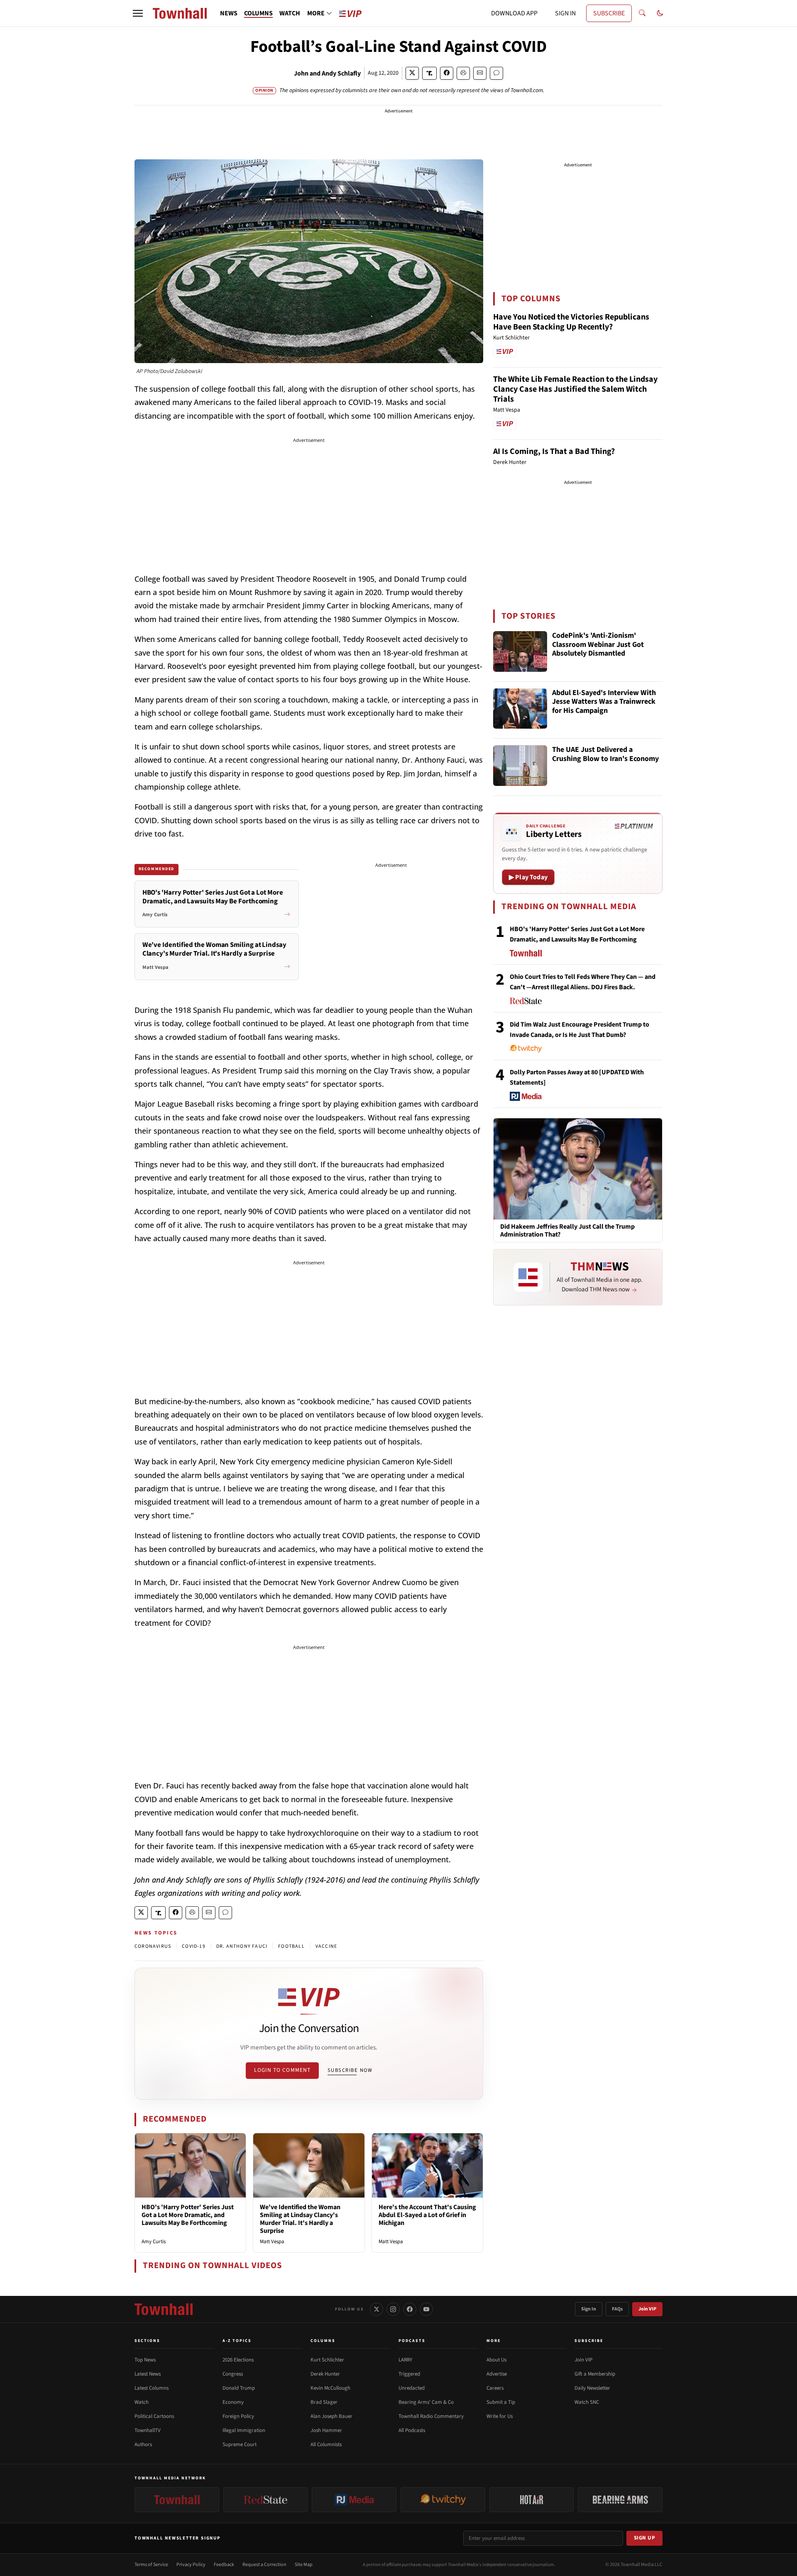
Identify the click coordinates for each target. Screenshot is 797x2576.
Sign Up (645, 2538)
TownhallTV (148, 2430)
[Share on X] (412, 73)
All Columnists (326, 2444)
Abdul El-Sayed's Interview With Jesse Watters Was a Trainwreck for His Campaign (604, 702)
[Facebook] (410, 2309)
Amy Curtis (154, 2242)
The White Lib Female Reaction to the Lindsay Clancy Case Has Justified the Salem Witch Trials (575, 389)
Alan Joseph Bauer (331, 2416)
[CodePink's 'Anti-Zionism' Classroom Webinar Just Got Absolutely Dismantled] (520, 651)
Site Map (304, 2565)
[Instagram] (393, 2309)
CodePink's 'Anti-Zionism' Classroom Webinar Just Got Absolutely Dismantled (598, 645)
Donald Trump (239, 2388)
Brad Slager (324, 2402)
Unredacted (412, 2388)
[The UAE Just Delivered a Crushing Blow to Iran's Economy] (520, 766)
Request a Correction (264, 2565)
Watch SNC (587, 2402)
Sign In (589, 2309)
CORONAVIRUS (153, 1946)
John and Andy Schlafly (327, 73)
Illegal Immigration (244, 2430)
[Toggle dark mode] (660, 13)
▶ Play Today (528, 877)
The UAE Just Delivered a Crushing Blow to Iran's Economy (605, 755)
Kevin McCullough (330, 2388)
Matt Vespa (272, 2242)
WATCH (290, 13)
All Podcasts (412, 2430)
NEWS (229, 13)
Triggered (409, 2374)
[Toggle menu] (138, 13)
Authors (143, 2444)
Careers (495, 2388)
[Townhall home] (164, 2309)
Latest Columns (152, 2388)
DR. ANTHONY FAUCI (242, 1946)
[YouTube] (426, 2309)
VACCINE (326, 1946)
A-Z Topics (237, 2341)
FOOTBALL (291, 1946)
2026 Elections (238, 2360)
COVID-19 (194, 1946)
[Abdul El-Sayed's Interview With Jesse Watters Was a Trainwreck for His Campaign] (520, 709)
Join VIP (647, 2309)
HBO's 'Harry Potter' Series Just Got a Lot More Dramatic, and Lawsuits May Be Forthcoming (188, 2215)
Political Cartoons (154, 2416)
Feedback (224, 2565)
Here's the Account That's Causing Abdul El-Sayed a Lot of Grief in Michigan (427, 2215)
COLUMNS (258, 13)
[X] (376, 2309)
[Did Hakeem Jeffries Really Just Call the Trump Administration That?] (578, 1168)
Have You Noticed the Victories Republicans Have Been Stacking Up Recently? (571, 322)
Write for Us (500, 2416)
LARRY (405, 2360)
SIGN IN (565, 13)
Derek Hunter (325, 2374)
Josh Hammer (326, 2430)
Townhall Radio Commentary (431, 2416)
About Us (496, 2360)
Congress (233, 2374)
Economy (233, 2402)
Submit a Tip (501, 2402)
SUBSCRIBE (609, 13)
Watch (142, 2402)
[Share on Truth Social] (429, 73)
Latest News (148, 2374)
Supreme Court (240, 2444)
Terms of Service (151, 2565)
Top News (145, 2360)
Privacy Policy (191, 2565)
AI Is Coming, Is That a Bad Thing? (554, 451)
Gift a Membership (595, 2374)
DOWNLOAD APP (514, 13)
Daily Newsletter (592, 2388)
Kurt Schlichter (327, 2360)
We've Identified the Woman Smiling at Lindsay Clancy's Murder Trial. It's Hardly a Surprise (300, 2219)
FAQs (617, 2309)
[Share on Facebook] (447, 73)
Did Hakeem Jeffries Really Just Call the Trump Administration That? (567, 1231)
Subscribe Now (350, 2070)
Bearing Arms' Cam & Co (426, 2402)
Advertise (497, 2374)
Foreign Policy (238, 2416)
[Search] (642, 13)
